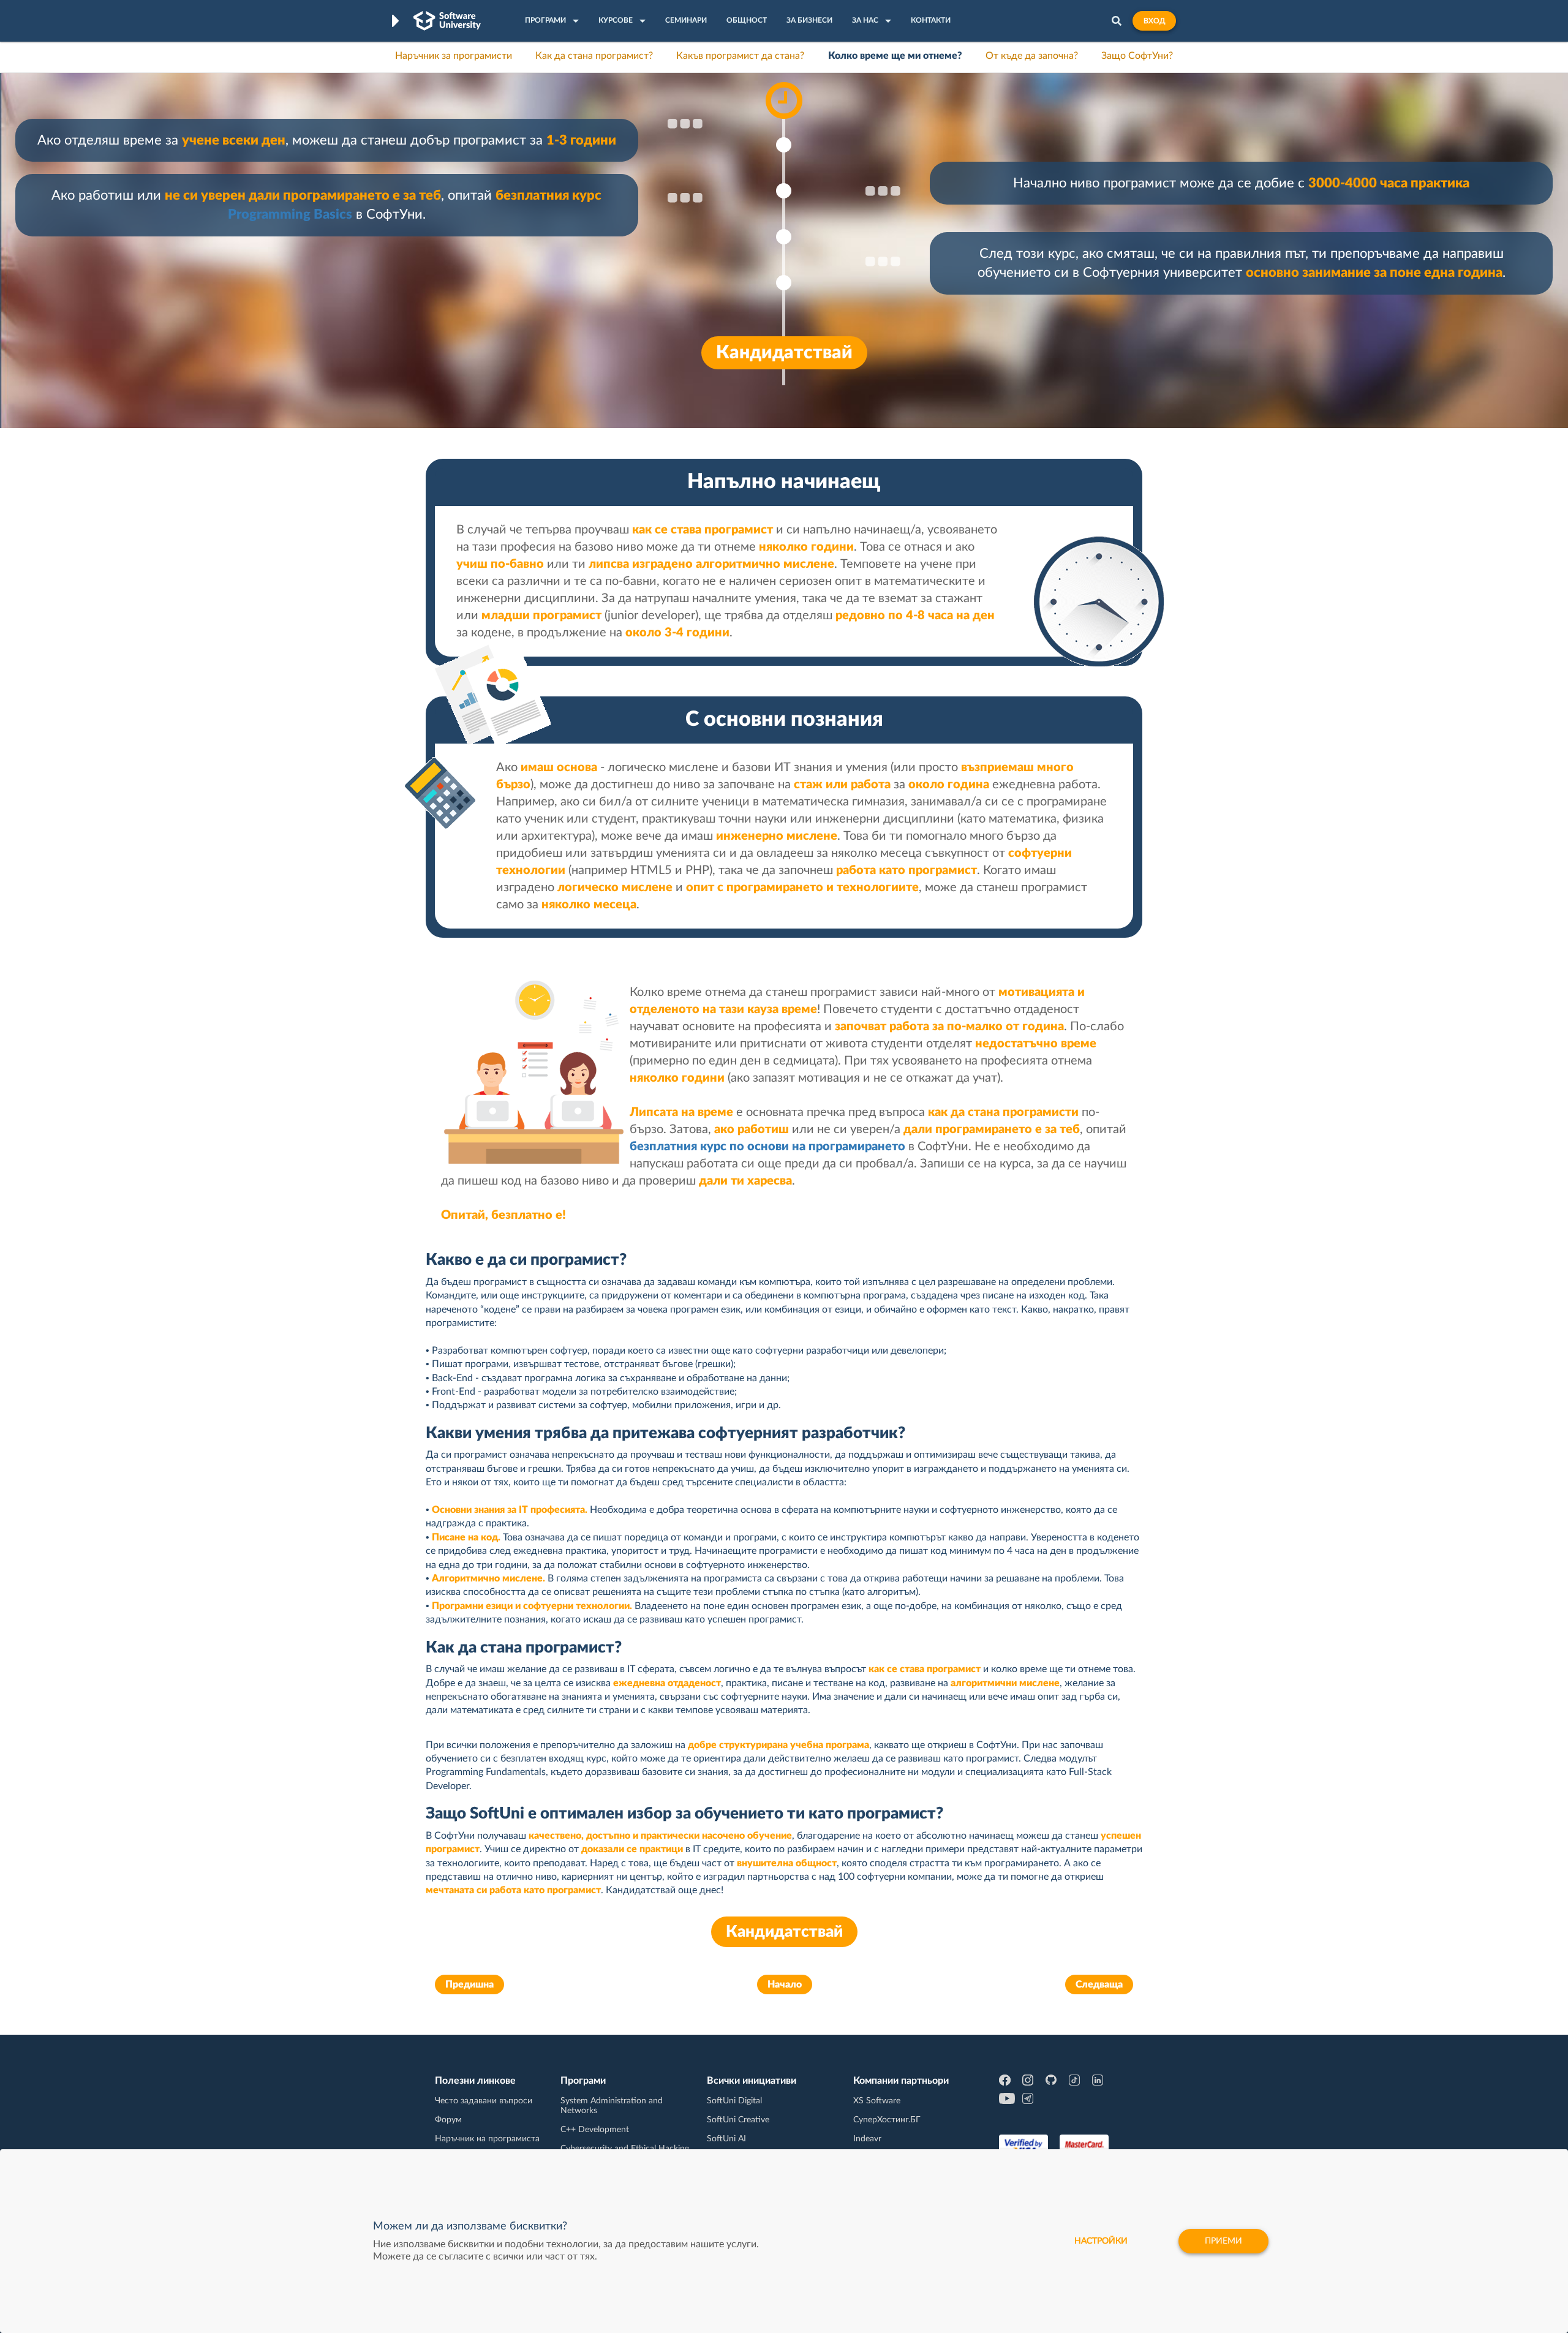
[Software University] (447, 21)
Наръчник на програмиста (487, 2139)
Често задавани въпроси (484, 2101)
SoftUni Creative (738, 2120)
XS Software (877, 2101)
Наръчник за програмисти (454, 56)
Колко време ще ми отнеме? (895, 56)
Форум (448, 2120)
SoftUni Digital (734, 2101)
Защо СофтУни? (1137, 56)
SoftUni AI (726, 2139)
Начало (785, 1984)
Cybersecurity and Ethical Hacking (625, 2149)
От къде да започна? (1032, 56)
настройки (1101, 2241)
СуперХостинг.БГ (887, 2120)
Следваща (1099, 1984)
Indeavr (867, 2139)
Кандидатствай (784, 353)
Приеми (1223, 2241)
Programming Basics (290, 214)
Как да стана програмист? (594, 56)
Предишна (469, 1984)
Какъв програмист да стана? (740, 56)
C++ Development (595, 2130)
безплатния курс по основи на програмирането (767, 1147)
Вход (1154, 21)
